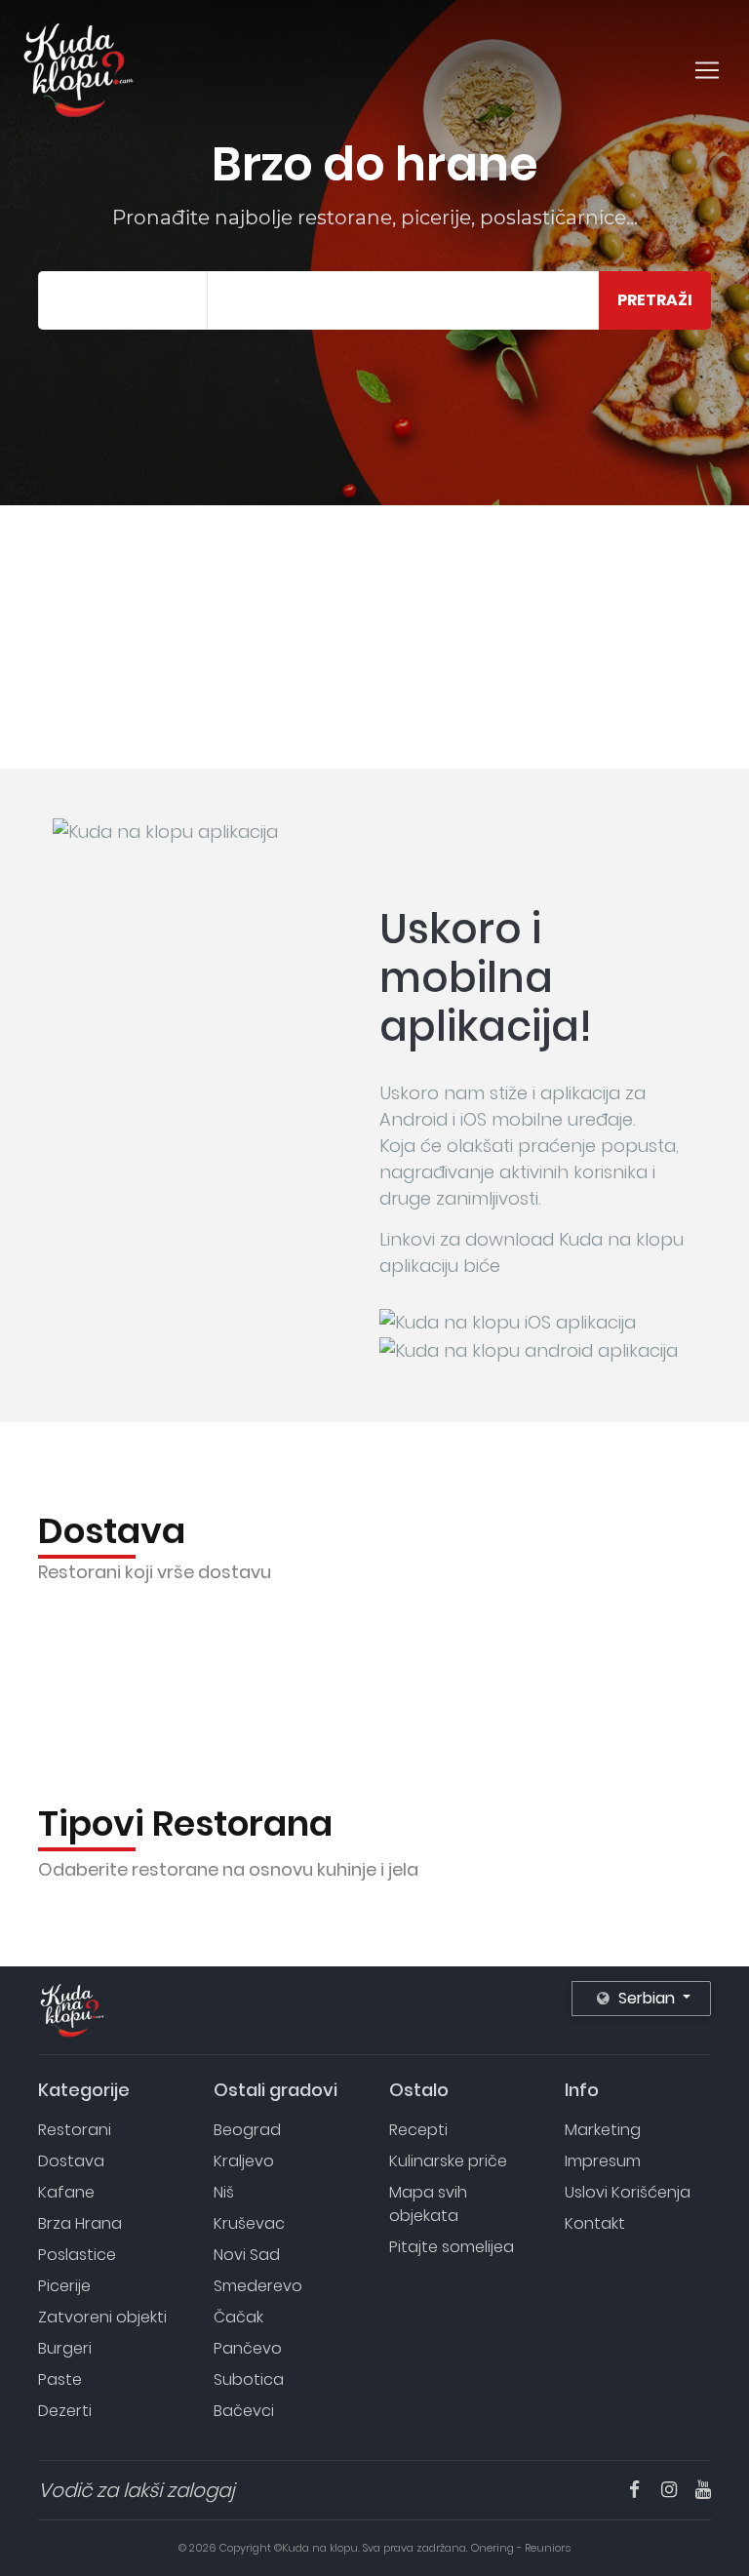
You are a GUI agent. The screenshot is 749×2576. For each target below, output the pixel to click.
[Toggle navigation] (707, 70)
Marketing (603, 2130)
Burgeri (65, 2348)
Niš (224, 2192)
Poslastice (77, 2255)
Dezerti (65, 2411)
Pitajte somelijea (452, 2247)
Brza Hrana (80, 2223)
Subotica (249, 2379)
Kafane (66, 2192)
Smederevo (258, 2286)
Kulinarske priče (448, 2161)
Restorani (75, 2130)
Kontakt (595, 2223)
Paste (60, 2379)
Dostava (71, 2161)
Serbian (647, 1998)
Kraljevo (244, 2161)
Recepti (418, 2130)
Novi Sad (247, 2255)
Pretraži (655, 300)
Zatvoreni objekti (102, 2317)
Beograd (247, 2130)
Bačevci (244, 2411)
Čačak (238, 2317)
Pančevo (248, 2348)
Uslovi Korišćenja (628, 2192)
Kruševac (249, 2223)
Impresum (603, 2161)
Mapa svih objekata (428, 2204)
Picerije (64, 2286)
